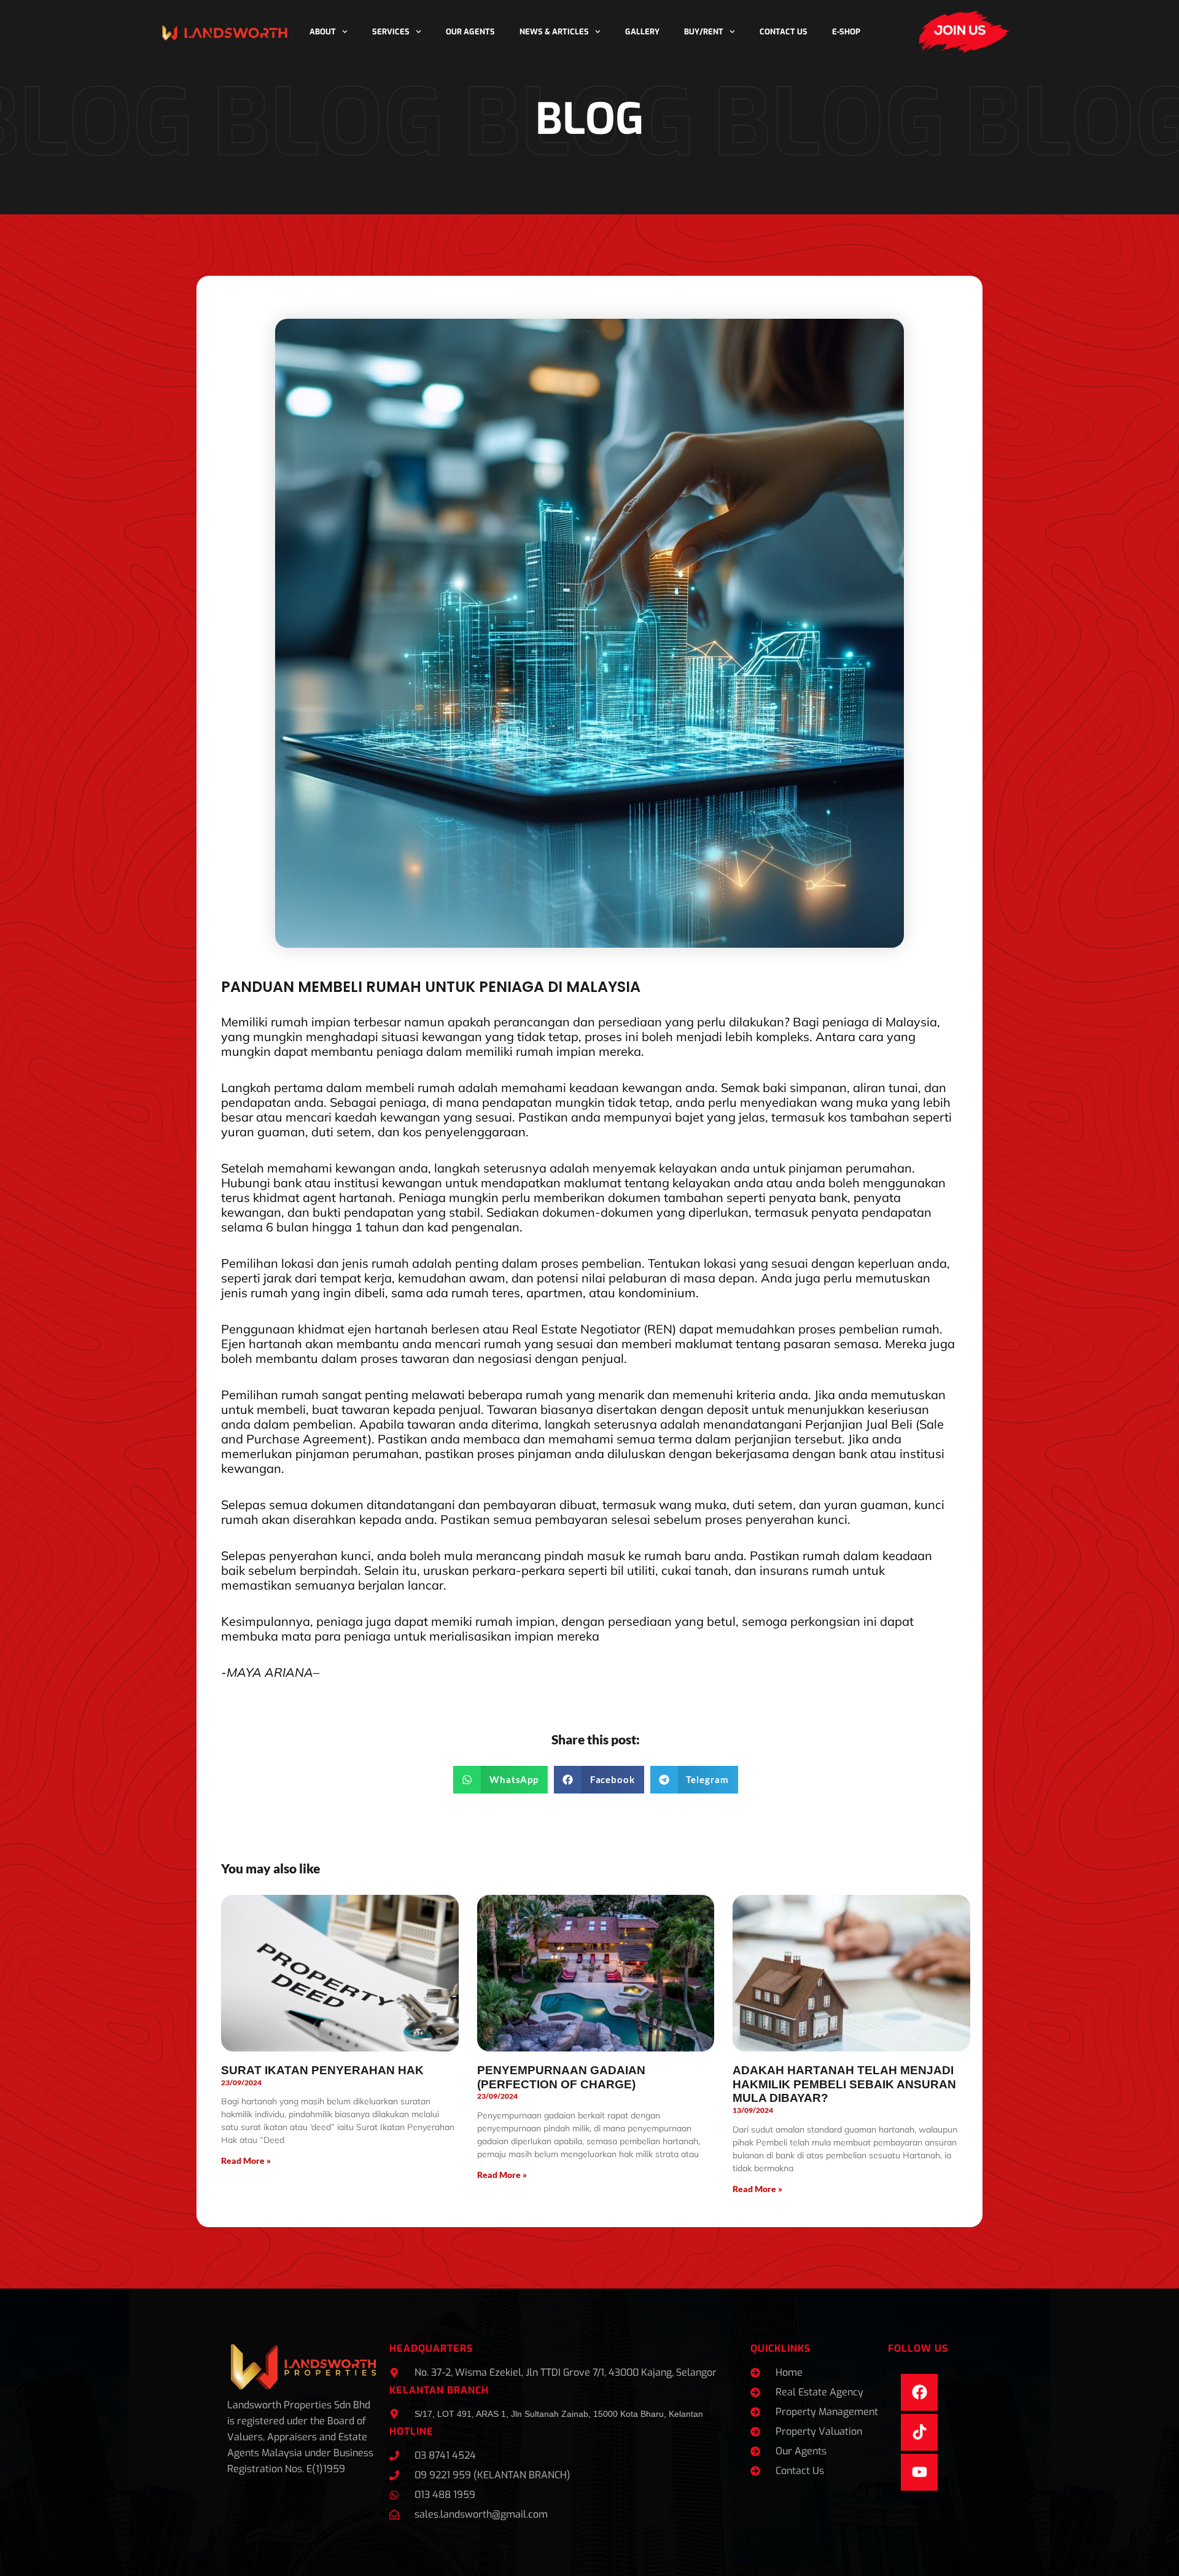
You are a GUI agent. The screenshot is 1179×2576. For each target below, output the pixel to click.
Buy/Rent (704, 32)
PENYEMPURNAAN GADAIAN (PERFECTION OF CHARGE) (561, 2077)
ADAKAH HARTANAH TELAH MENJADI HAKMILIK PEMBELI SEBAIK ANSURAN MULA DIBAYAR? (844, 2084)
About (323, 32)
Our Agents (470, 32)
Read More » (246, 2160)
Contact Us (784, 32)
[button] (500, 1780)
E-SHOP (846, 32)
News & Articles (554, 32)
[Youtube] (919, 2472)
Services (391, 32)
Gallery (642, 32)
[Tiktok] (919, 2432)
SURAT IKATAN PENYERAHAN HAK (322, 2070)
